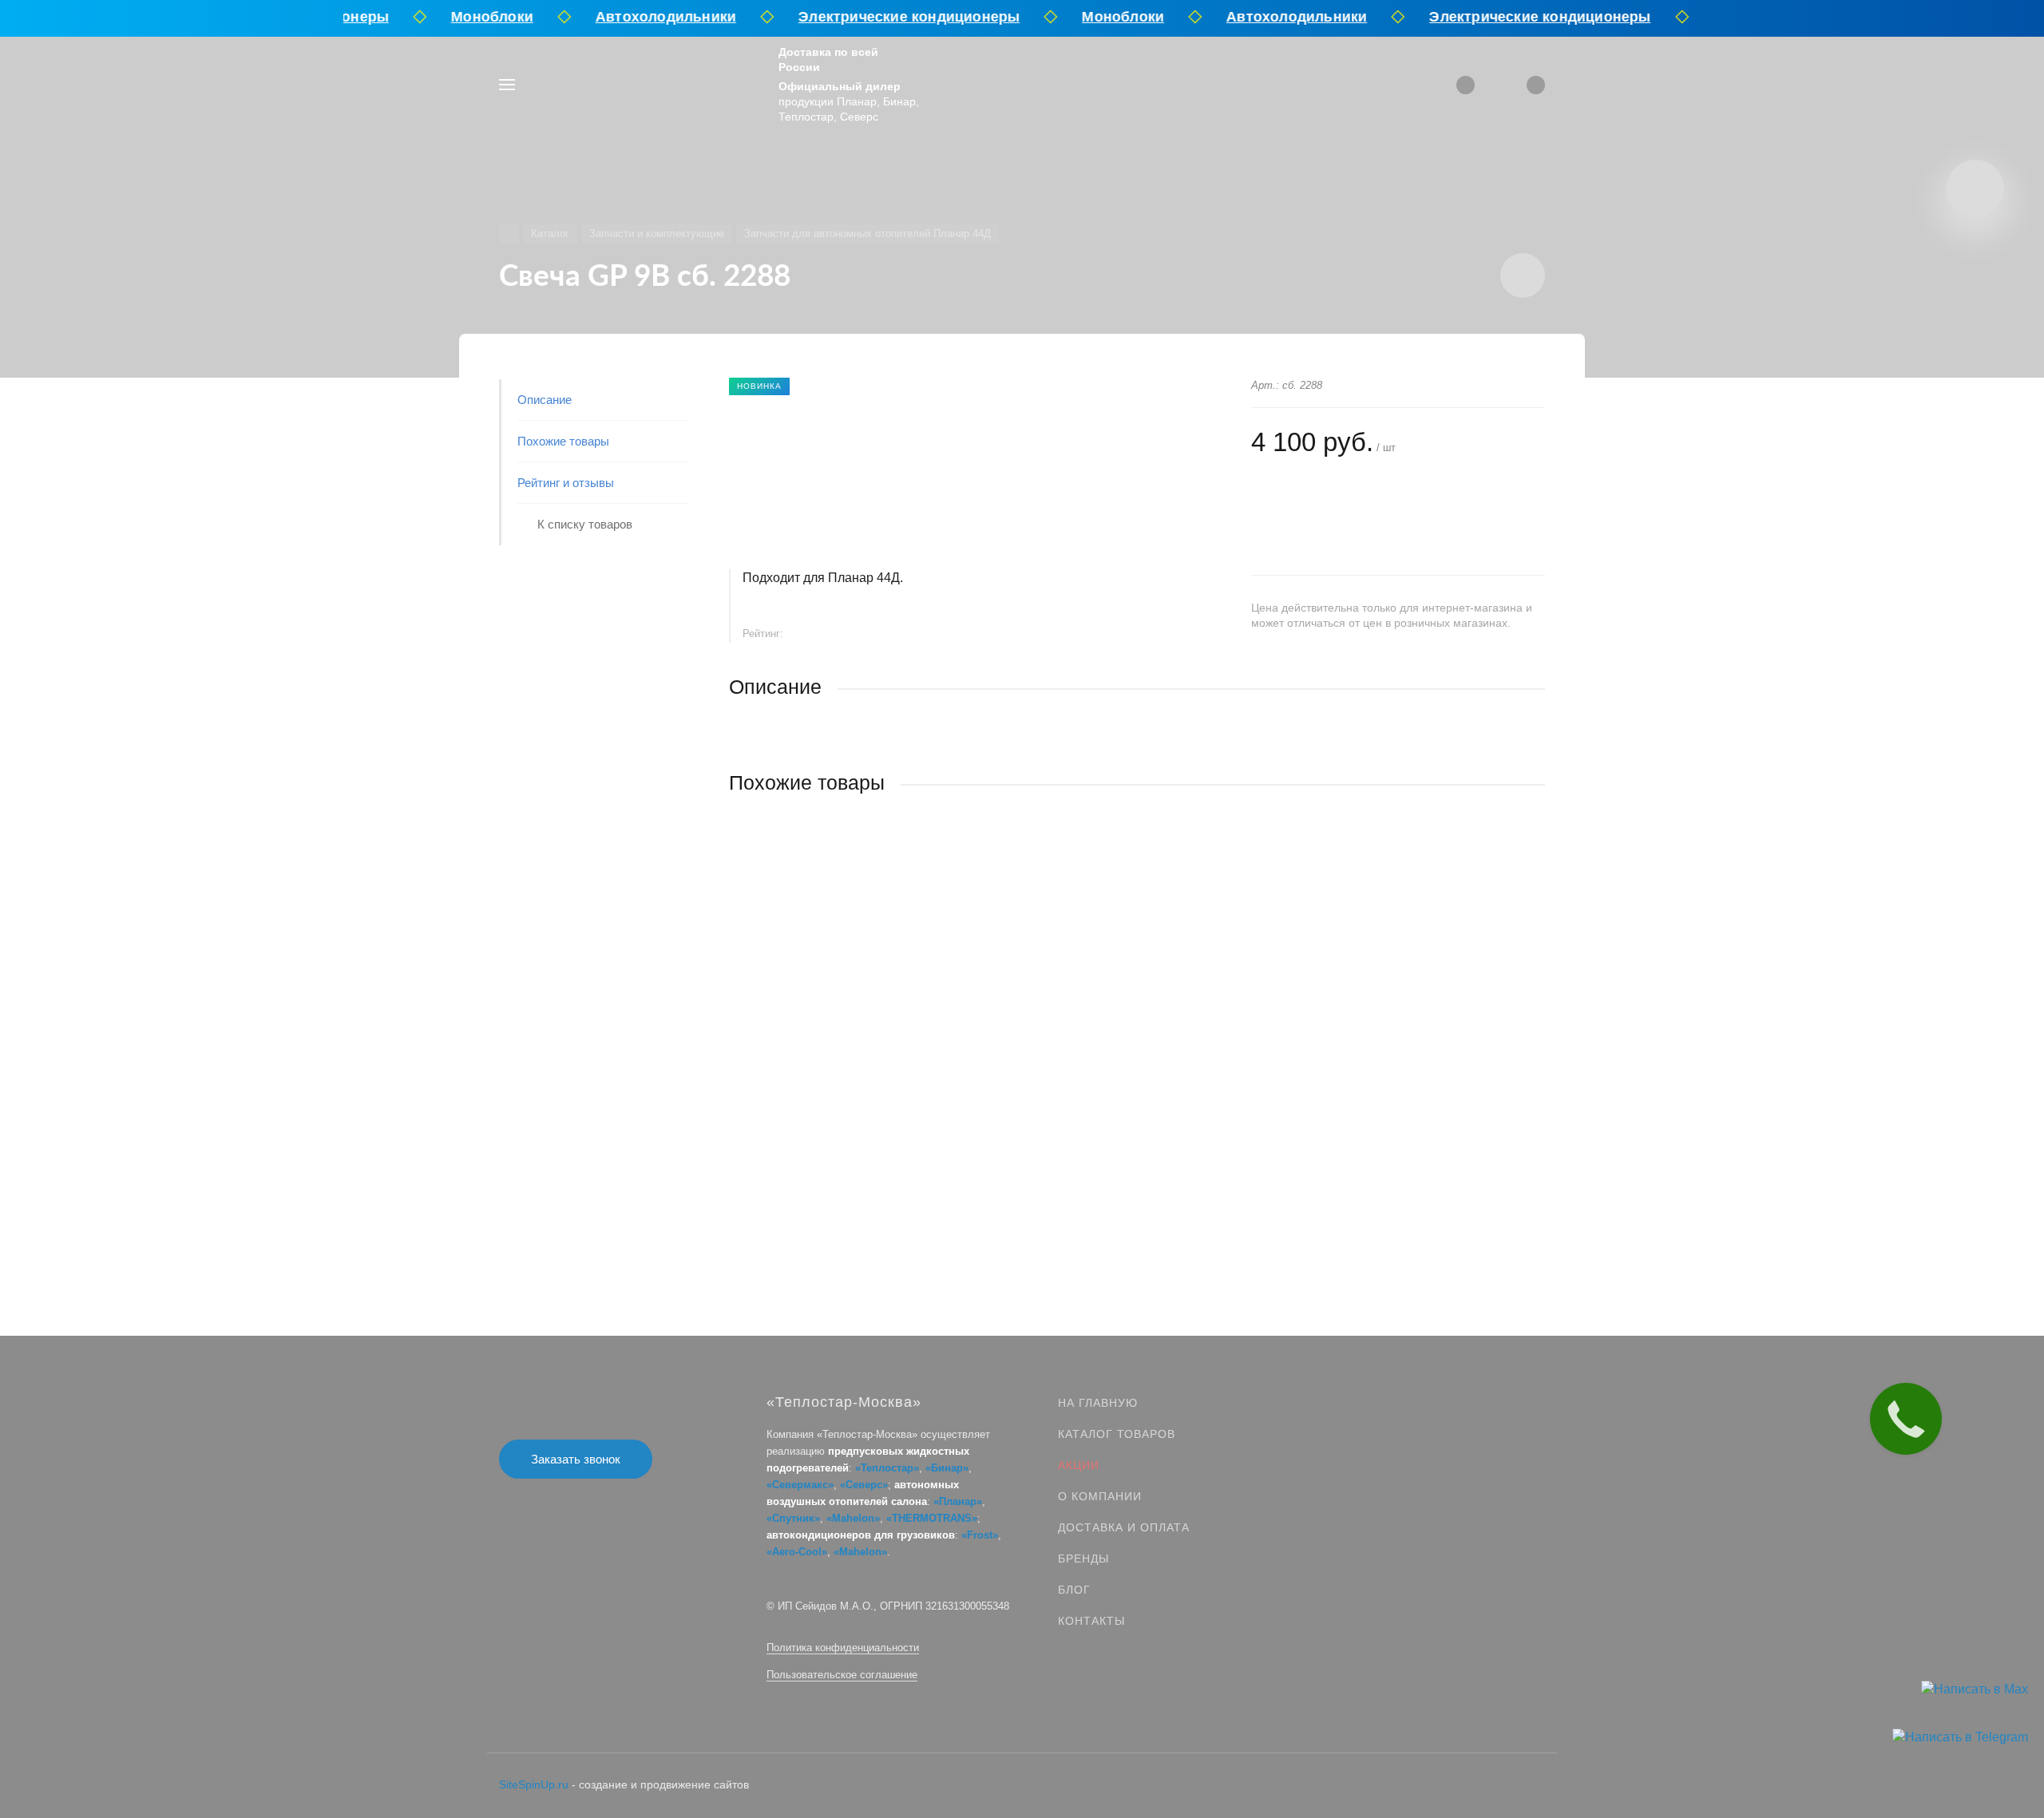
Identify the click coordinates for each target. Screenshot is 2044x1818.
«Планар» (958, 1501)
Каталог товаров (1117, 1434)
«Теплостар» (887, 1468)
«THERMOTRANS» (932, 1518)
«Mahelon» (853, 1518)
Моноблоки (476, 17)
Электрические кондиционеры (893, 17)
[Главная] (509, 234)
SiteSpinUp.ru (534, 1784)
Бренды (1083, 1559)
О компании (1100, 1496)
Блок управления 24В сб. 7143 (813, 1050)
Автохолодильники (649, 17)
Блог (1074, 1590)
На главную (1098, 1403)
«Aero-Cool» (797, 1552)
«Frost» (980, 1535)
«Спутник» (793, 1518)
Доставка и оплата (1124, 1527)
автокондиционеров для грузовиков (861, 1535)
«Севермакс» (800, 1485)
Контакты (1091, 1621)
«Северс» (864, 1485)
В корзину (933, 1152)
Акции (1079, 1465)
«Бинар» (947, 1468)
